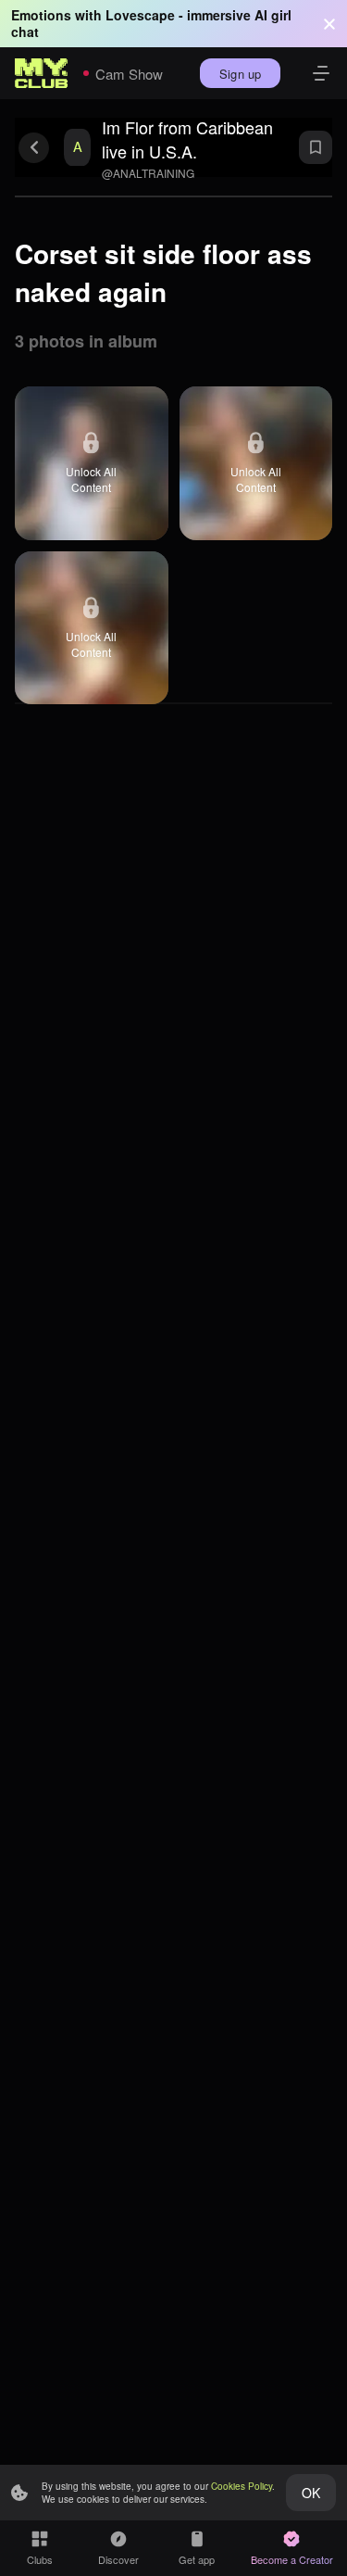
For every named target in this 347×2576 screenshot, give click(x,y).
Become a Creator (292, 2559)
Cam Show (129, 74)
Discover (118, 2559)
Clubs (40, 2559)
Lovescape (140, 15)
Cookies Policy (242, 2486)
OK (311, 2493)
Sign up (240, 74)
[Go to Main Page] (42, 73)
